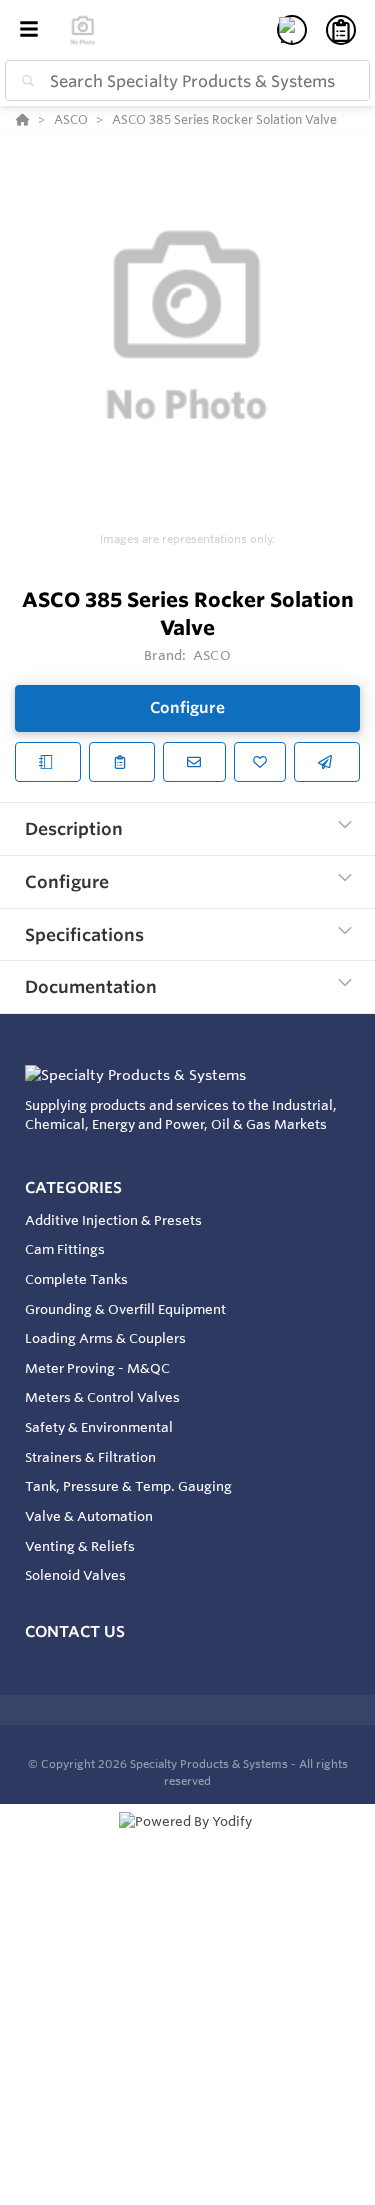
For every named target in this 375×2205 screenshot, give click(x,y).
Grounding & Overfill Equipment (125, 1309)
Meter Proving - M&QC (97, 1368)
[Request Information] (194, 762)
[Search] (24, 81)
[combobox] (187, 80)
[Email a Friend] (327, 762)
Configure (187, 707)
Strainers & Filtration (90, 1457)
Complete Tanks (76, 1279)
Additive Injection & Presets (113, 1220)
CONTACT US (75, 1631)
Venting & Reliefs (80, 1546)
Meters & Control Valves (102, 1397)
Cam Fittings (65, 1249)
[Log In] (292, 30)
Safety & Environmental (99, 1427)
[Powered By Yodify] (187, 1840)
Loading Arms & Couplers (105, 1338)
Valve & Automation (89, 1516)
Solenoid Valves (75, 1575)
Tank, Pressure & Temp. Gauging (128, 1486)
